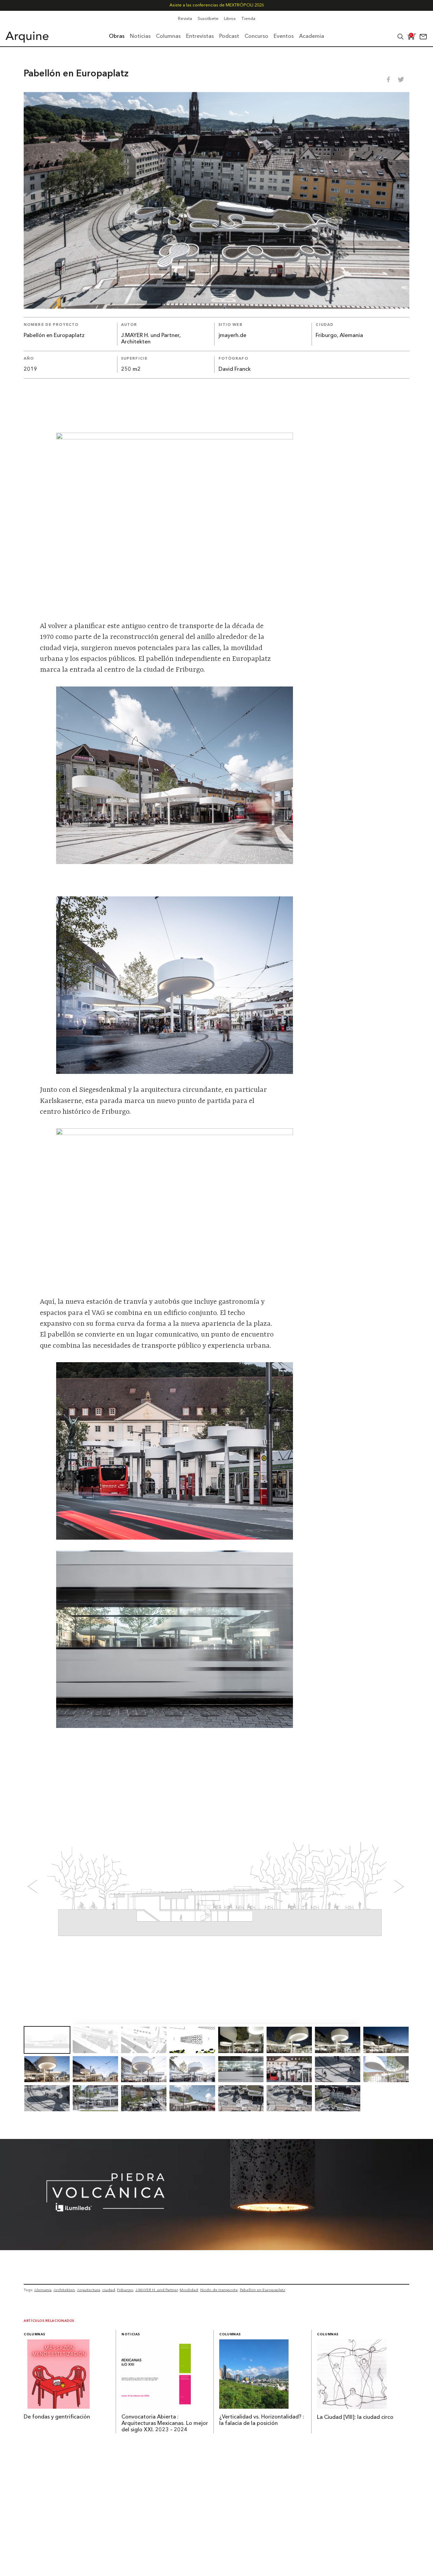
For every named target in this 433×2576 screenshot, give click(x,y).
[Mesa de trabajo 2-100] (216, 2248)
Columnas (35, 2334)
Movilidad (189, 2290)
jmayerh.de (232, 336)
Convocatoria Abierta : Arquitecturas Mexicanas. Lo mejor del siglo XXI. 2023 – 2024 (165, 2424)
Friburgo (125, 2290)
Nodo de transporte (219, 2290)
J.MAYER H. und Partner (156, 2290)
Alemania (43, 2290)
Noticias (131, 2334)
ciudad (109, 2290)
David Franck (235, 369)
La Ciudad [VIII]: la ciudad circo (355, 2417)
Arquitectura (89, 2290)
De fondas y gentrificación (57, 2417)
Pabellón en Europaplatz (263, 2290)
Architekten (64, 2290)
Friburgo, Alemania (339, 336)
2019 (30, 369)
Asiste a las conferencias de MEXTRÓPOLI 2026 (217, 5)
